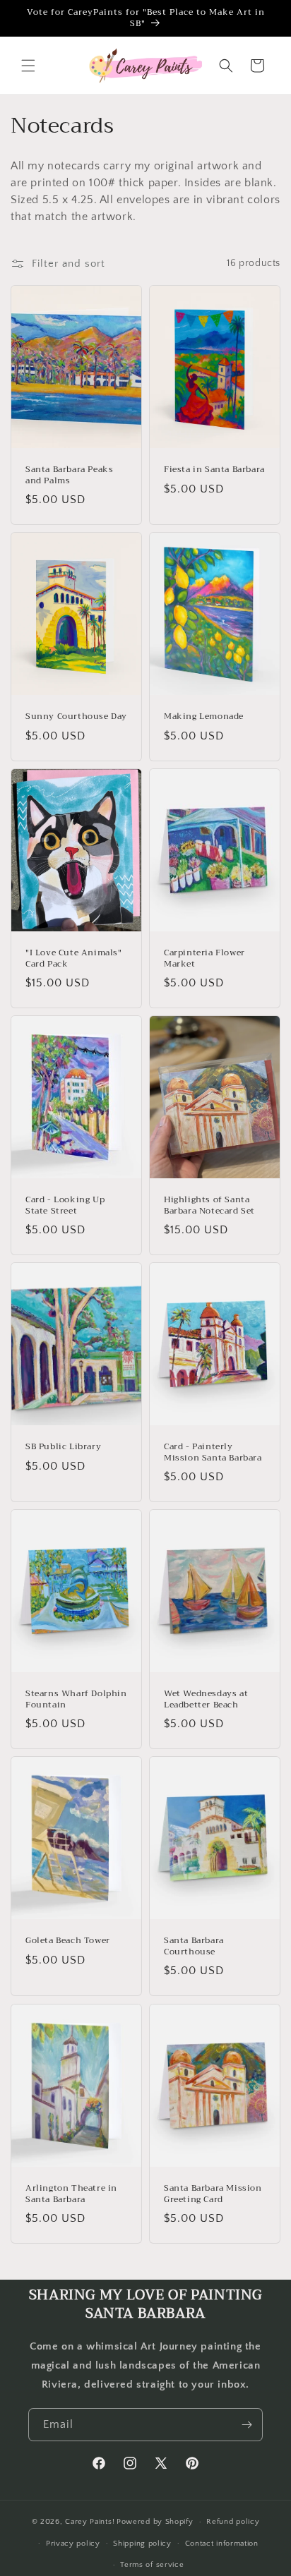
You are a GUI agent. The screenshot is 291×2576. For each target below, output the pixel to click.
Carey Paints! (90, 2522)
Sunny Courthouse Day (76, 717)
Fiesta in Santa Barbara (214, 470)
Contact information (222, 2544)
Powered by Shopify (155, 2522)
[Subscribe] (247, 2425)
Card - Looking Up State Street (65, 1205)
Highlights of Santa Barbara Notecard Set (209, 1205)
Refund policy (233, 2522)
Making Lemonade (204, 717)
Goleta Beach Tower (68, 1941)
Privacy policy (73, 2544)
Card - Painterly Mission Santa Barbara (213, 1452)
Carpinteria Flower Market (204, 959)
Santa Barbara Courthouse (194, 1946)
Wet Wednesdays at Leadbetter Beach (206, 1699)
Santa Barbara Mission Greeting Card (213, 2194)
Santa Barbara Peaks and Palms (69, 475)
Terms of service (152, 2565)
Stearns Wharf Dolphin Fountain (76, 1699)
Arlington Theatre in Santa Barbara (71, 2194)
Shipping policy (142, 2544)
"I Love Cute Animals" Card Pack (74, 959)
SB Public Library (63, 1447)
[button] (28, 66)
